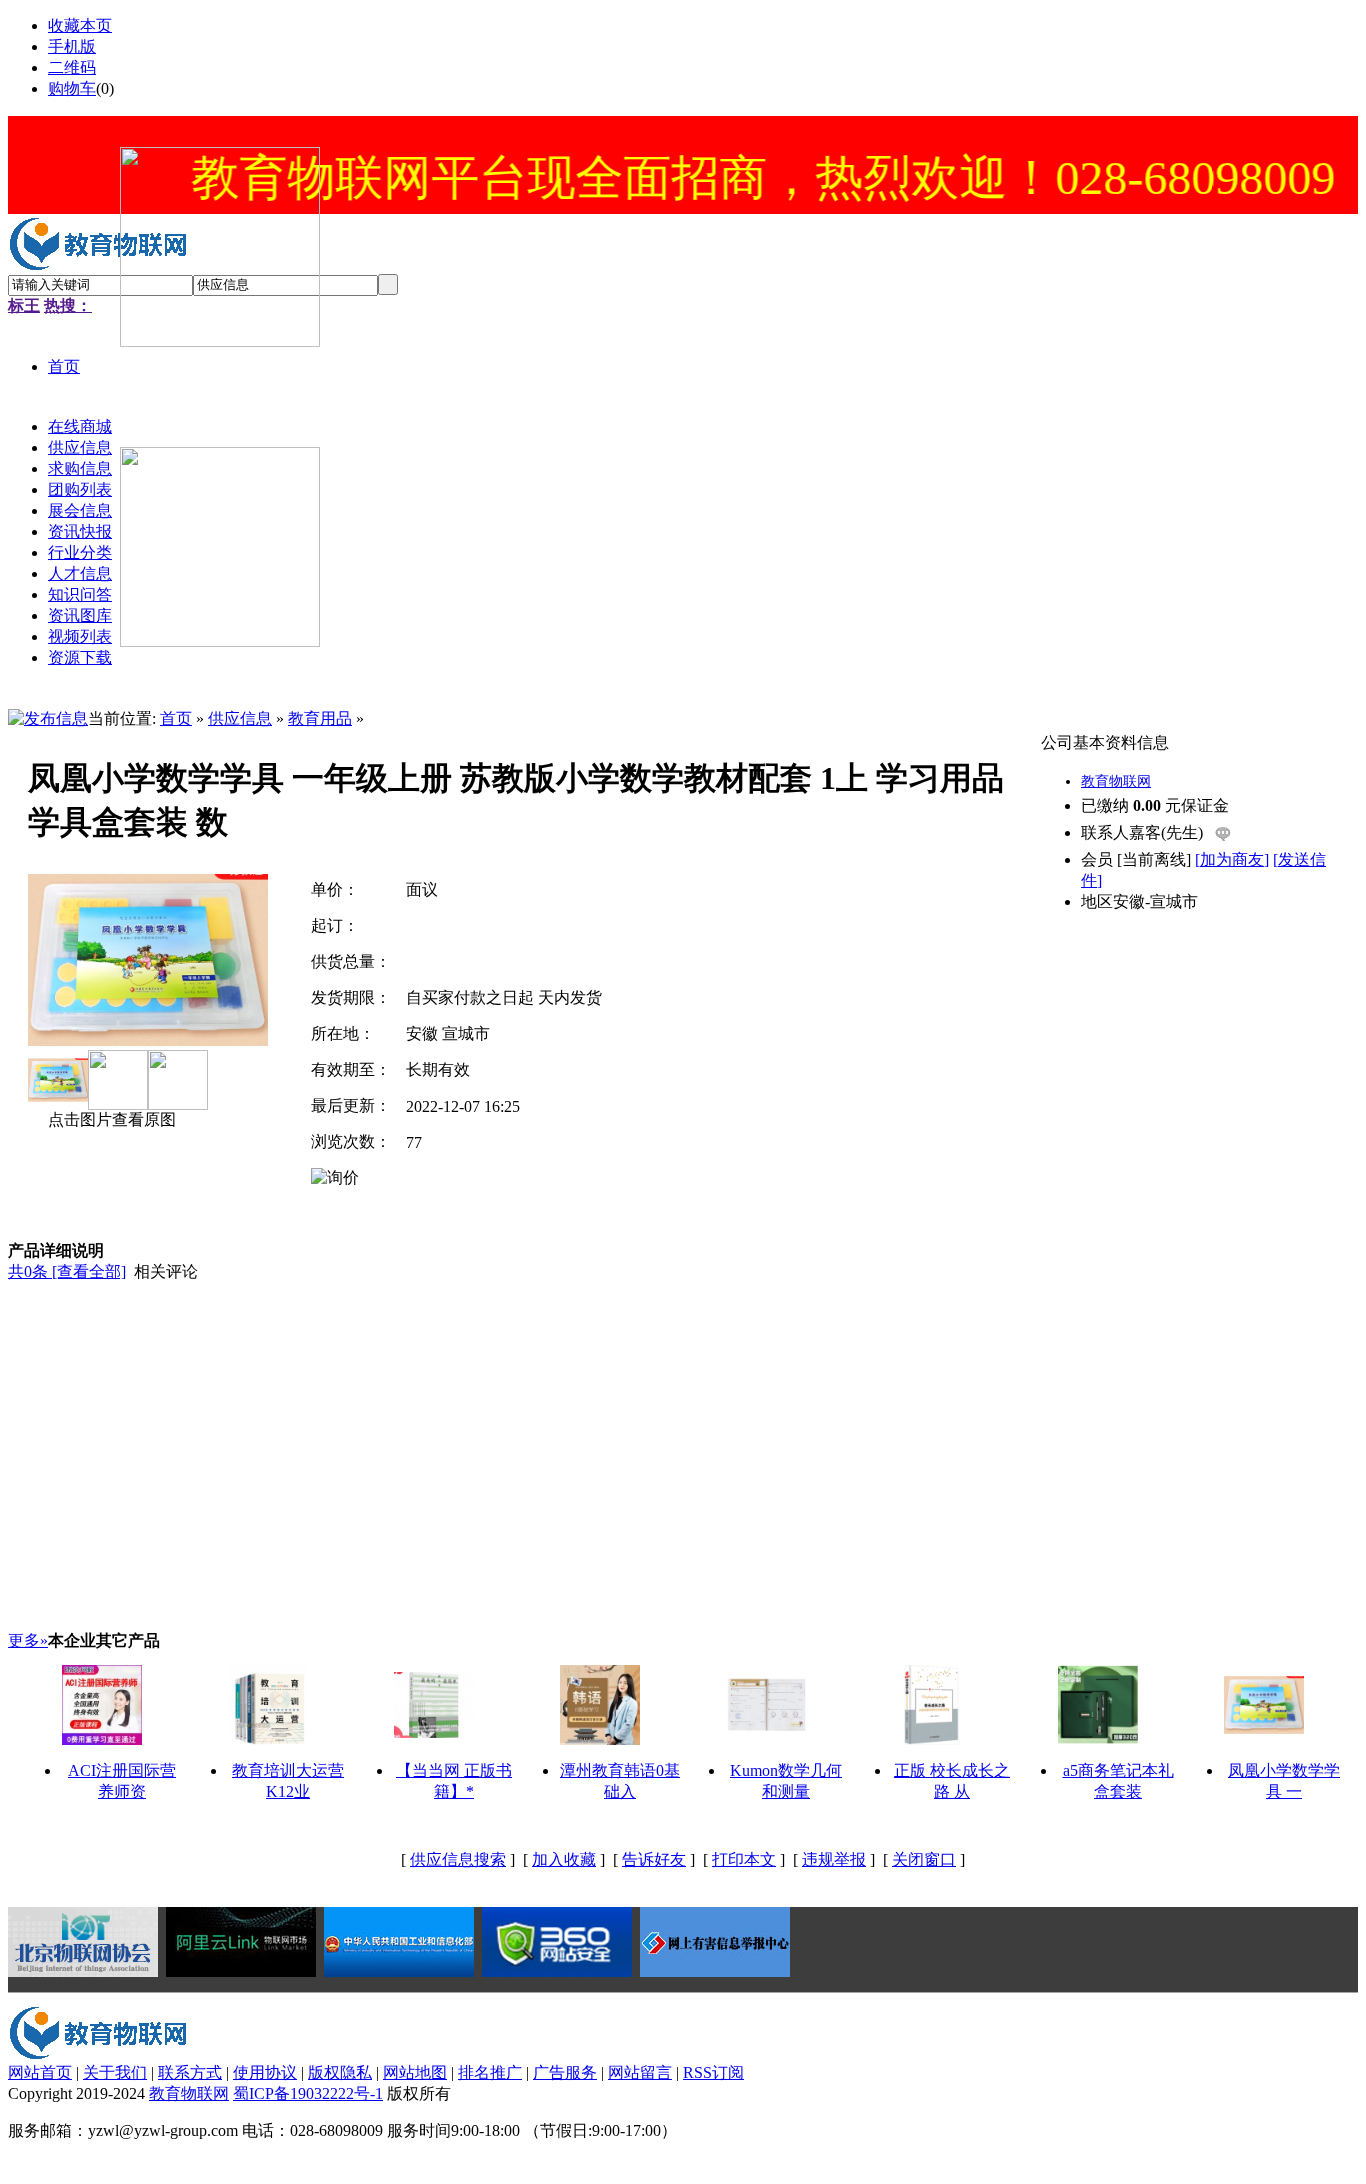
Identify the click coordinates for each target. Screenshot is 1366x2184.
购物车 (72, 88)
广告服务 (565, 2072)
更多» (28, 1640)
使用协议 (265, 2072)
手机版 (72, 46)
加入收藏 (564, 1859)
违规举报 (834, 1859)
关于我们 (115, 2072)
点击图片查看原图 (110, 1119)
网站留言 (640, 2072)
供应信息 (240, 718)
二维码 (72, 67)
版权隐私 (340, 2072)
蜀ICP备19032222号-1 (308, 2093)
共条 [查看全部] (67, 1271)
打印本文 (744, 1859)
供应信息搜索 (458, 1859)
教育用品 (320, 718)
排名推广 (490, 2072)
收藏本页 (80, 25)
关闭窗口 (924, 1859)
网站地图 (415, 2072)
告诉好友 (654, 1859)
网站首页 (40, 2072)
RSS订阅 (713, 2072)
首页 (176, 718)
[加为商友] (1232, 859)
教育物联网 (1116, 781)
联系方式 (190, 2072)
